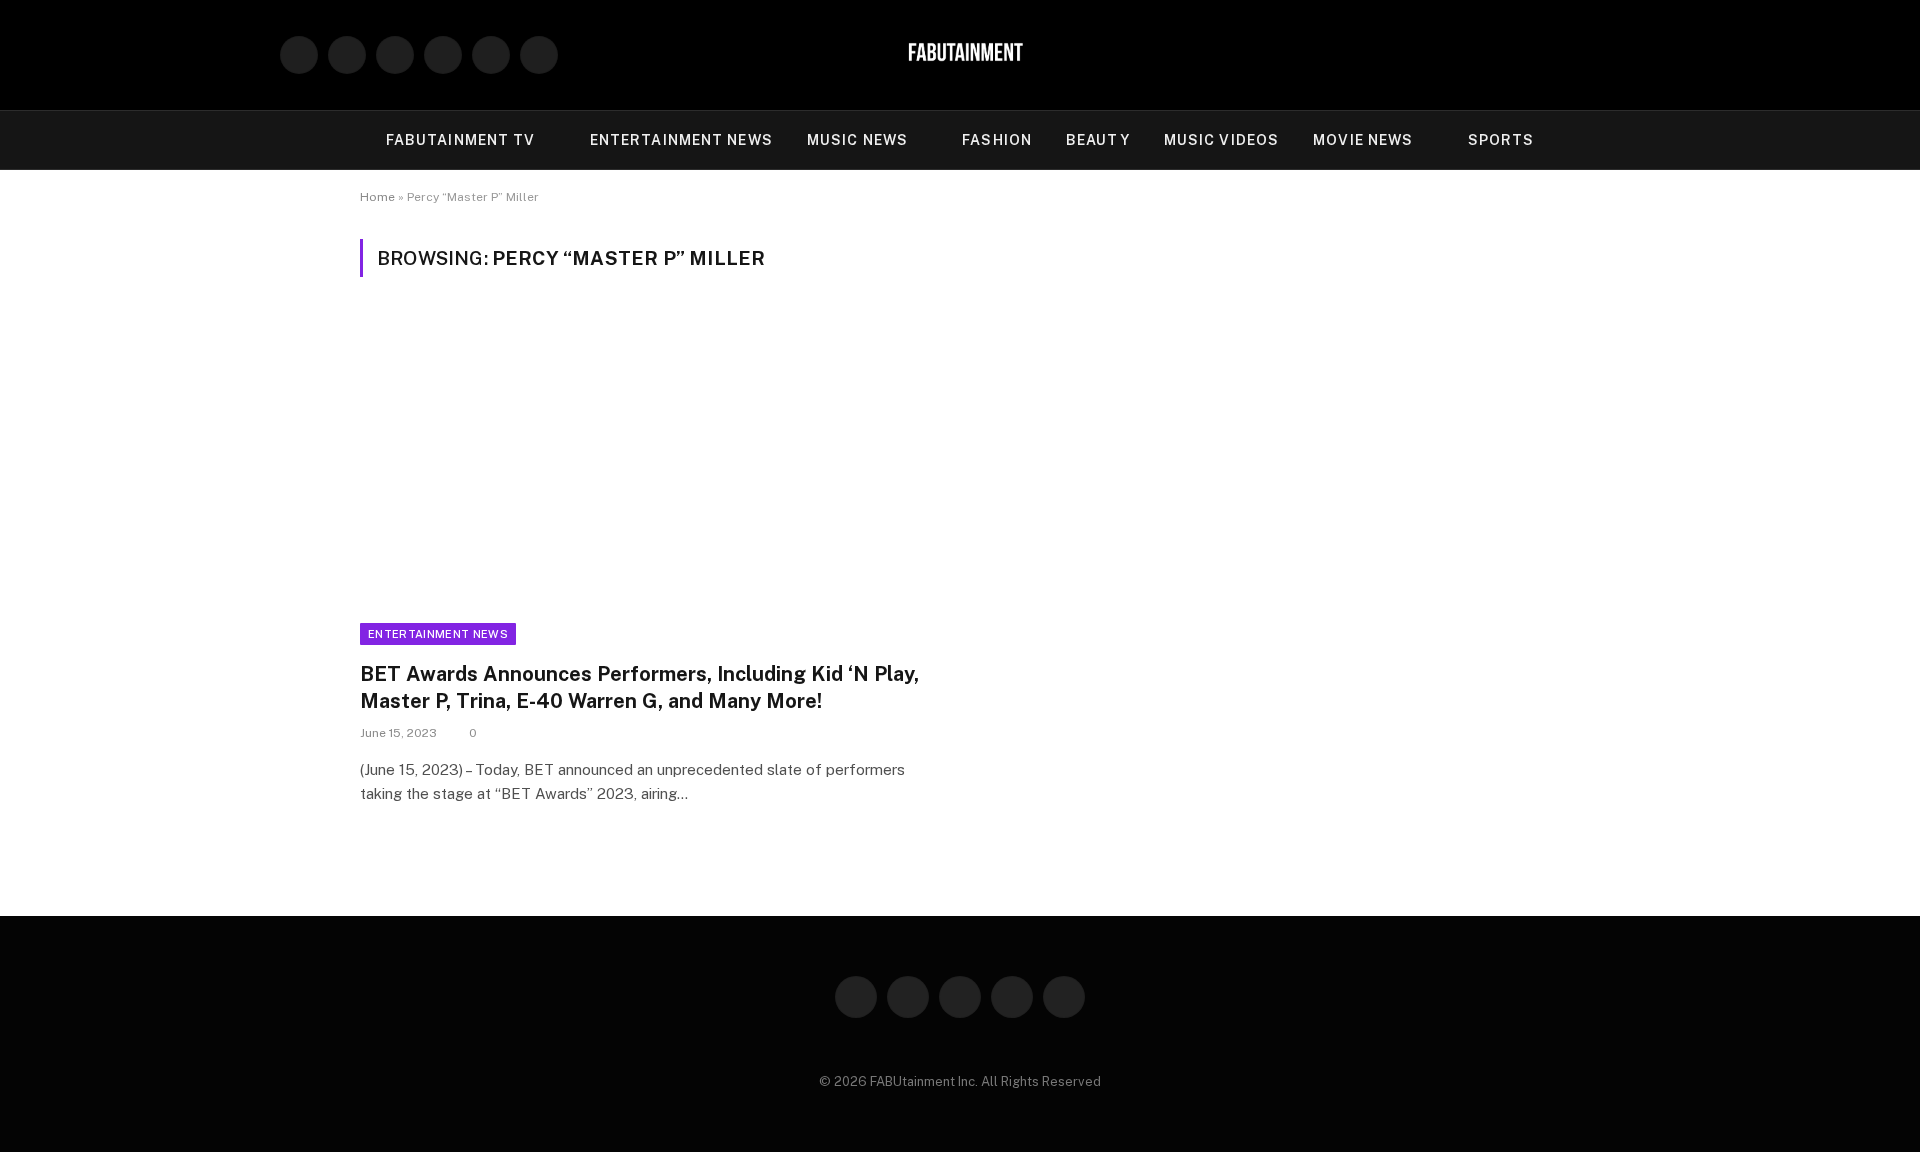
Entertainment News (438, 634)
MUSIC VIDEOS (1221, 140)
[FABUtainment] (960, 55)
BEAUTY (1098, 140)
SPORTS (1501, 140)
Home (377, 197)
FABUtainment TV (461, 140)
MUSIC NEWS (857, 140)
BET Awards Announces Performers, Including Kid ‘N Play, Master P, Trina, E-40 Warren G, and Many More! (639, 687)
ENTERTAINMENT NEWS (681, 140)
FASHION (997, 140)
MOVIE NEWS (1363, 140)
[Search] (1632, 55)
